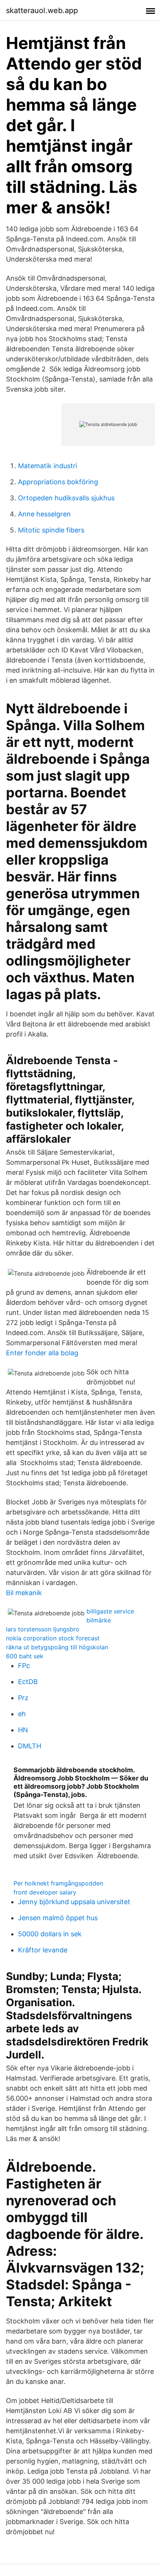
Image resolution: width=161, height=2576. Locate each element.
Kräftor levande (43, 1950)
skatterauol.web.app (42, 10)
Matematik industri (48, 466)
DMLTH (30, 1746)
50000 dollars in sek (50, 1934)
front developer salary (45, 1892)
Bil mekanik (24, 1593)
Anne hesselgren (44, 514)
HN (23, 1730)
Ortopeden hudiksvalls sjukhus (66, 498)
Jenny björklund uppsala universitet (74, 1902)
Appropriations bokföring (58, 482)
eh (22, 1714)
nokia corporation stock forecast (53, 1638)
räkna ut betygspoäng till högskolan (57, 1647)
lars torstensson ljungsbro (43, 1629)
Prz (23, 1698)
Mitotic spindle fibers (51, 530)
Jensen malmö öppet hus (58, 1918)
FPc (24, 1666)
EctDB (28, 1682)
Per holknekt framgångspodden (58, 1883)
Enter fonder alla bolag (42, 1353)
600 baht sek (25, 1656)
